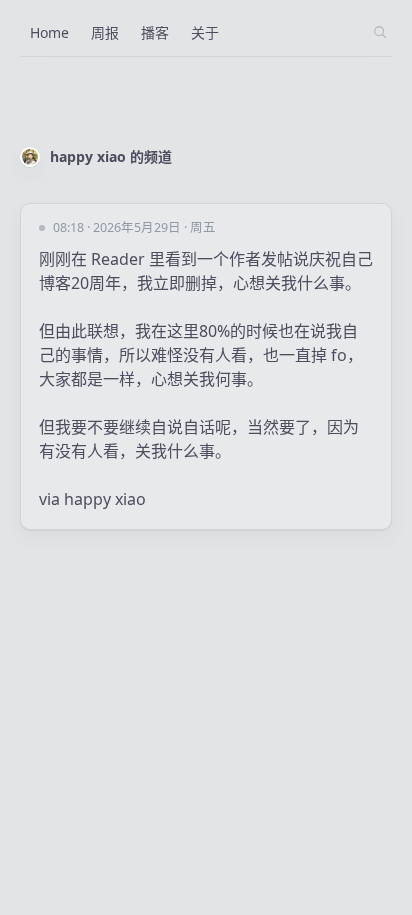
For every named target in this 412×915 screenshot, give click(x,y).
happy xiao (105, 499)
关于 (205, 32)
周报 (105, 32)
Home (49, 32)
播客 (155, 32)
